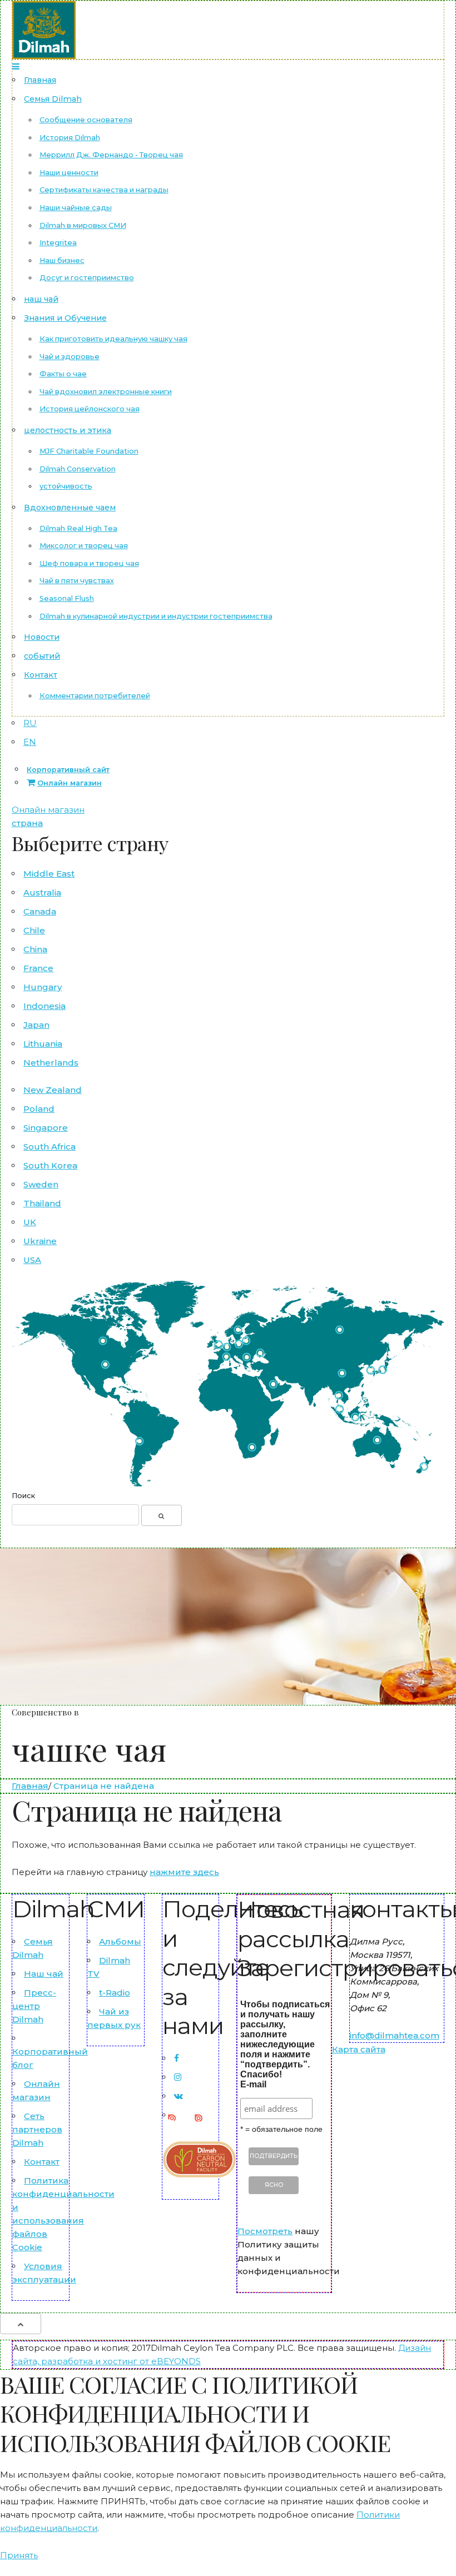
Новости (42, 637)
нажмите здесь (184, 1872)
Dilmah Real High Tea (78, 528)
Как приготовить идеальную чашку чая (113, 339)
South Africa (49, 1147)
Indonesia (44, 1006)
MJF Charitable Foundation (89, 451)
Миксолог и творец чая (84, 546)
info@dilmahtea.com (395, 2035)
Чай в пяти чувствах (77, 581)
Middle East (49, 874)
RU (30, 723)
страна (27, 823)
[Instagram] (178, 2077)
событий (42, 656)
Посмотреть (265, 2231)
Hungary (43, 987)
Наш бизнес (62, 260)
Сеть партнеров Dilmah (37, 2129)
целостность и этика (68, 430)
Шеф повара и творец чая (89, 563)
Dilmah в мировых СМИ (83, 225)
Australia (42, 892)
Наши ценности (69, 173)
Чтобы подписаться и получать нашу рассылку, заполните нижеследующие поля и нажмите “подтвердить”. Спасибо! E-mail (285, 2044)
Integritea (58, 243)
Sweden (41, 1184)
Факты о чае (63, 374)
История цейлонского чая (90, 409)
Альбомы (120, 1941)
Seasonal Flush (67, 598)
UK (30, 1222)
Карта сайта (359, 2049)
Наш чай (44, 1974)
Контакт (41, 675)
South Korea (50, 1165)
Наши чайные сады (76, 208)
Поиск (23, 1496)
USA (32, 1260)
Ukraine (40, 1241)
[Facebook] (177, 2058)
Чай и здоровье (70, 357)
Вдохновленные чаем (70, 508)
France (38, 968)
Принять (19, 2555)
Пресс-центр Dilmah (34, 2006)
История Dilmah (70, 138)
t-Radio (115, 1993)
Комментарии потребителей (95, 696)
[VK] (179, 2096)
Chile (34, 930)
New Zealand (53, 1090)
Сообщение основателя (86, 120)
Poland (39, 1109)
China (35, 949)
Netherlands (51, 1063)
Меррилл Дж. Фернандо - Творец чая (111, 155)
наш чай (41, 299)
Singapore (46, 1128)
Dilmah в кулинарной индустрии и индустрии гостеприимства (156, 616)
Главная (40, 80)
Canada (40, 911)
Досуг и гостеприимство (87, 278)
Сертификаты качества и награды (104, 190)
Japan (36, 1025)
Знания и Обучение (65, 318)
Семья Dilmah (53, 99)
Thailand (42, 1203)
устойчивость (66, 486)
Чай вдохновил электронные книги (106, 392)
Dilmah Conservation (78, 469)
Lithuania (43, 1044)
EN (30, 742)
